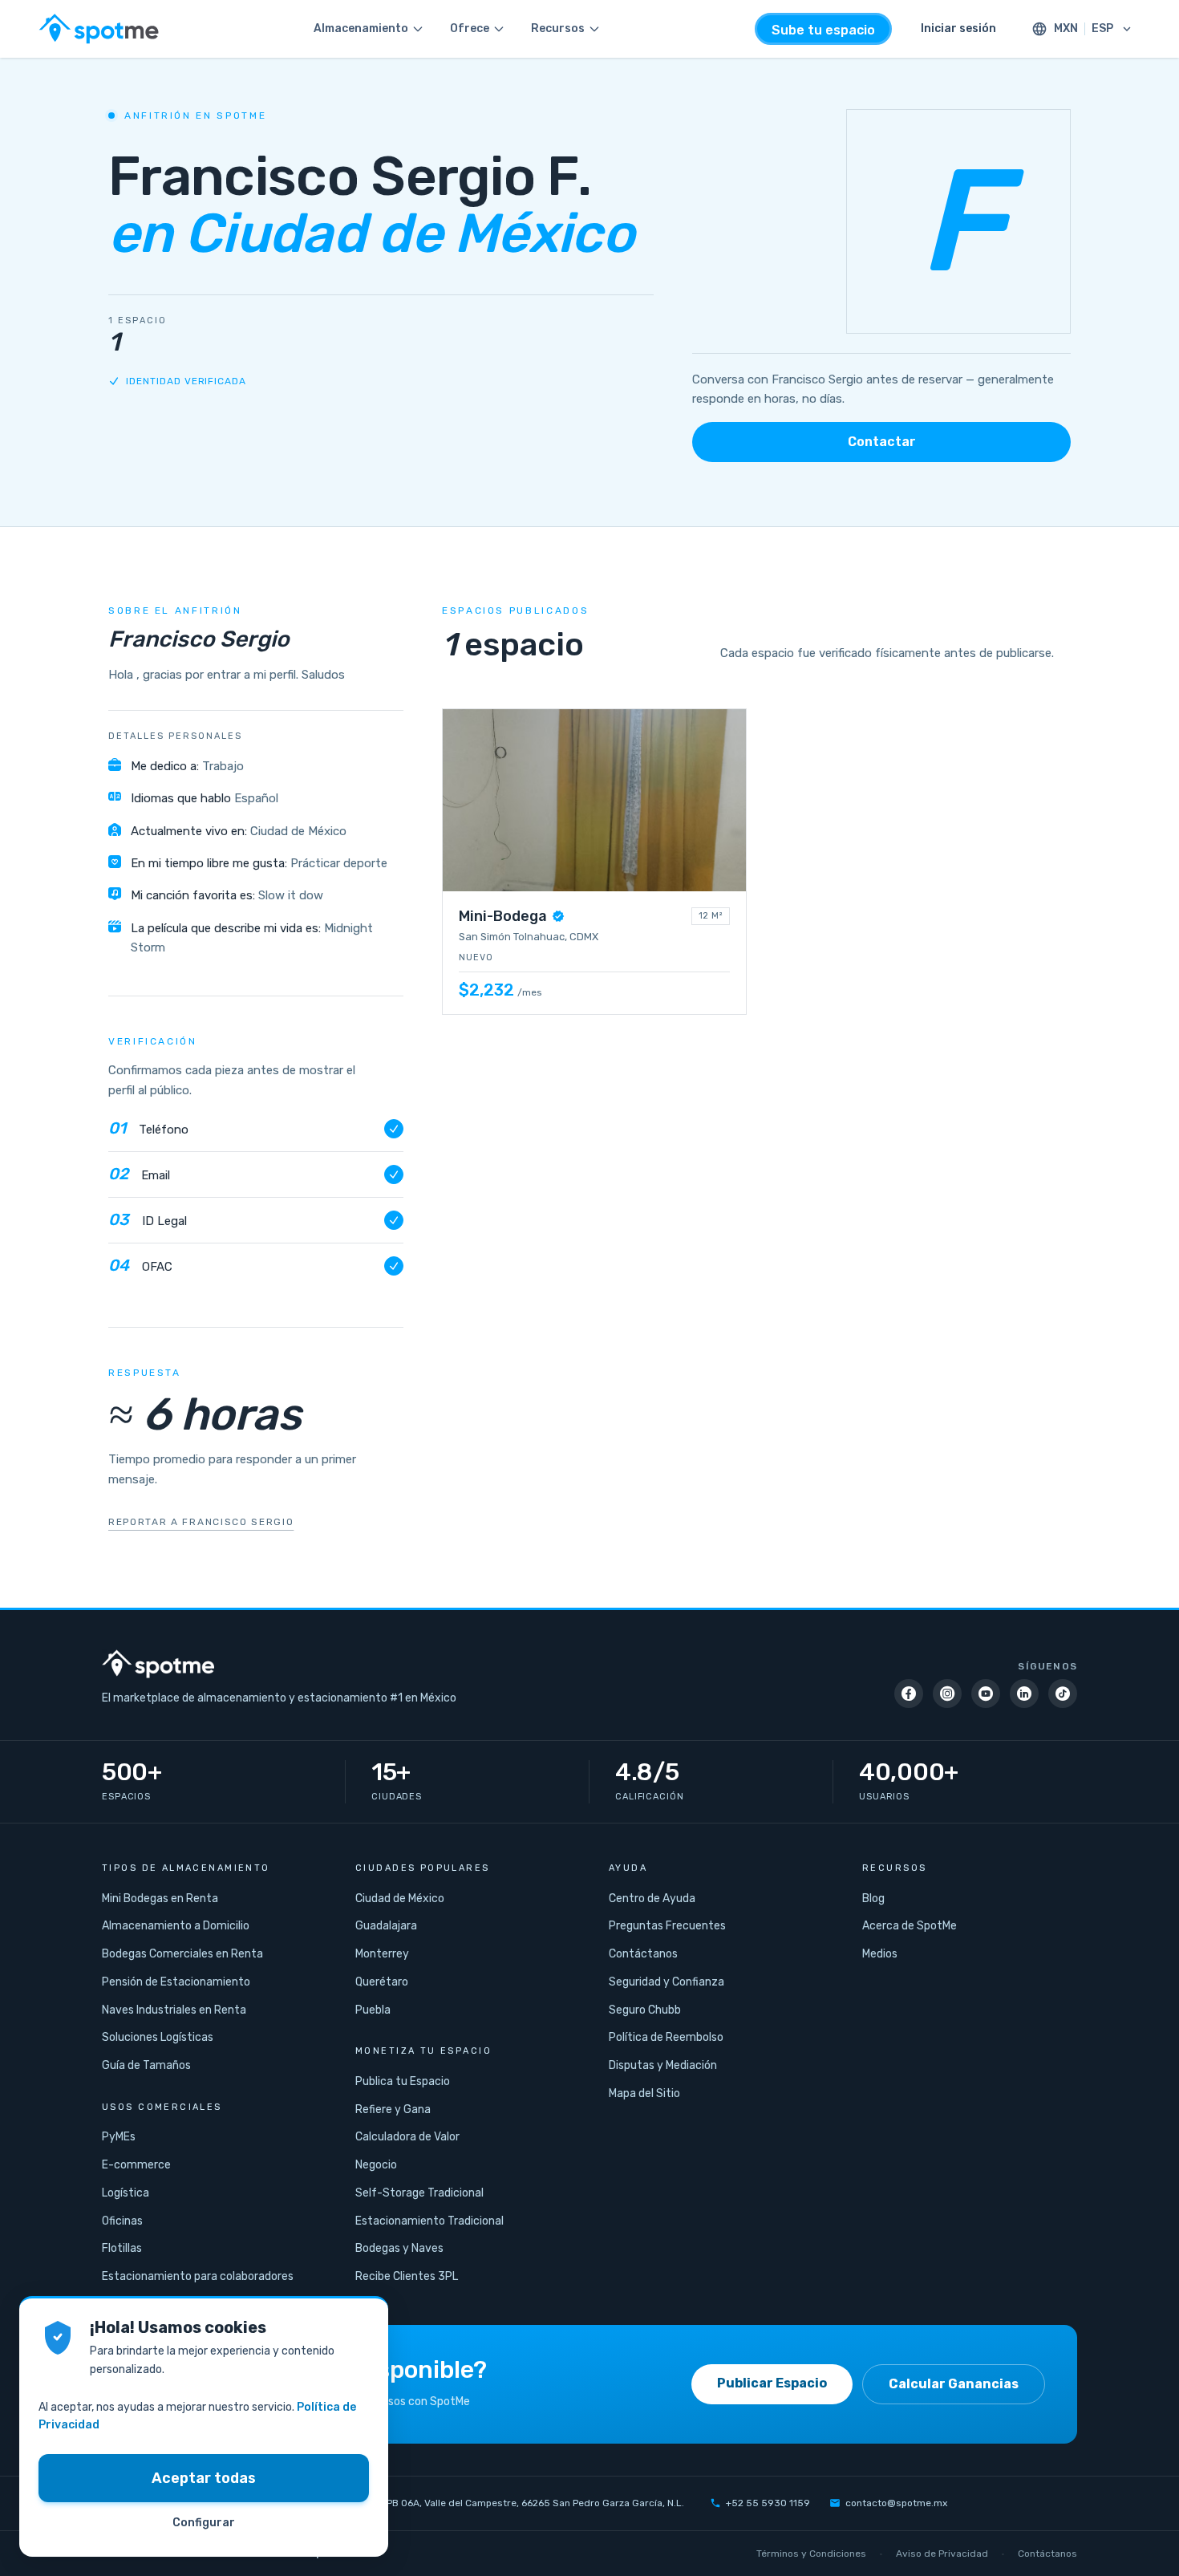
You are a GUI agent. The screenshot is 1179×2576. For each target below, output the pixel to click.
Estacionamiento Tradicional (429, 2221)
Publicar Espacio (772, 2383)
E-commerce (136, 2165)
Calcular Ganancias (954, 2384)
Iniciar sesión (958, 28)
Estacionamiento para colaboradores (198, 2276)
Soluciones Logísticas (158, 2037)
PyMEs (119, 2137)
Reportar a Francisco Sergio (201, 1522)
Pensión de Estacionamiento (176, 1982)
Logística (126, 2193)
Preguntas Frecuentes (667, 1926)
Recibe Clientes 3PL (407, 2276)
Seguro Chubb (645, 2010)
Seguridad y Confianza (666, 1982)
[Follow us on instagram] (947, 1694)
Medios (880, 1954)
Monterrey (382, 1954)
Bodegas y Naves (399, 2248)
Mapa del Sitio (644, 2093)
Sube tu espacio (823, 30)
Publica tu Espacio (403, 2081)
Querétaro (382, 1982)
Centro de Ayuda (652, 1899)
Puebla (373, 2010)
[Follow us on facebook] (909, 1694)
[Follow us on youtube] (986, 1694)
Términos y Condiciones (811, 2554)
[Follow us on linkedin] (1024, 1694)
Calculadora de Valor (407, 2137)
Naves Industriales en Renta (174, 2010)
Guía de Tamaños (146, 2065)
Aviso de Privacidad (942, 2554)
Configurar (204, 2523)
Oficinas (122, 2221)
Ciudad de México (400, 1899)
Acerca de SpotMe (910, 1926)
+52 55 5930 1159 (768, 2503)
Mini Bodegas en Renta (160, 1899)
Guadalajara (386, 1926)
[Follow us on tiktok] (1063, 1694)
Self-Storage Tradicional (419, 2193)
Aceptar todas (204, 2478)
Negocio (376, 2165)
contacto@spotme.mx (896, 2503)
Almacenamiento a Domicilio (176, 1926)
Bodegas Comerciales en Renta (182, 1954)
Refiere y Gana (393, 2109)
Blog (873, 1899)
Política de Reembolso (666, 2037)
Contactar (882, 442)
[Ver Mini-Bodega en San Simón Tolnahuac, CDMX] (594, 862)
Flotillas (122, 2248)
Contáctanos (643, 1954)
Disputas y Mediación (663, 2065)
